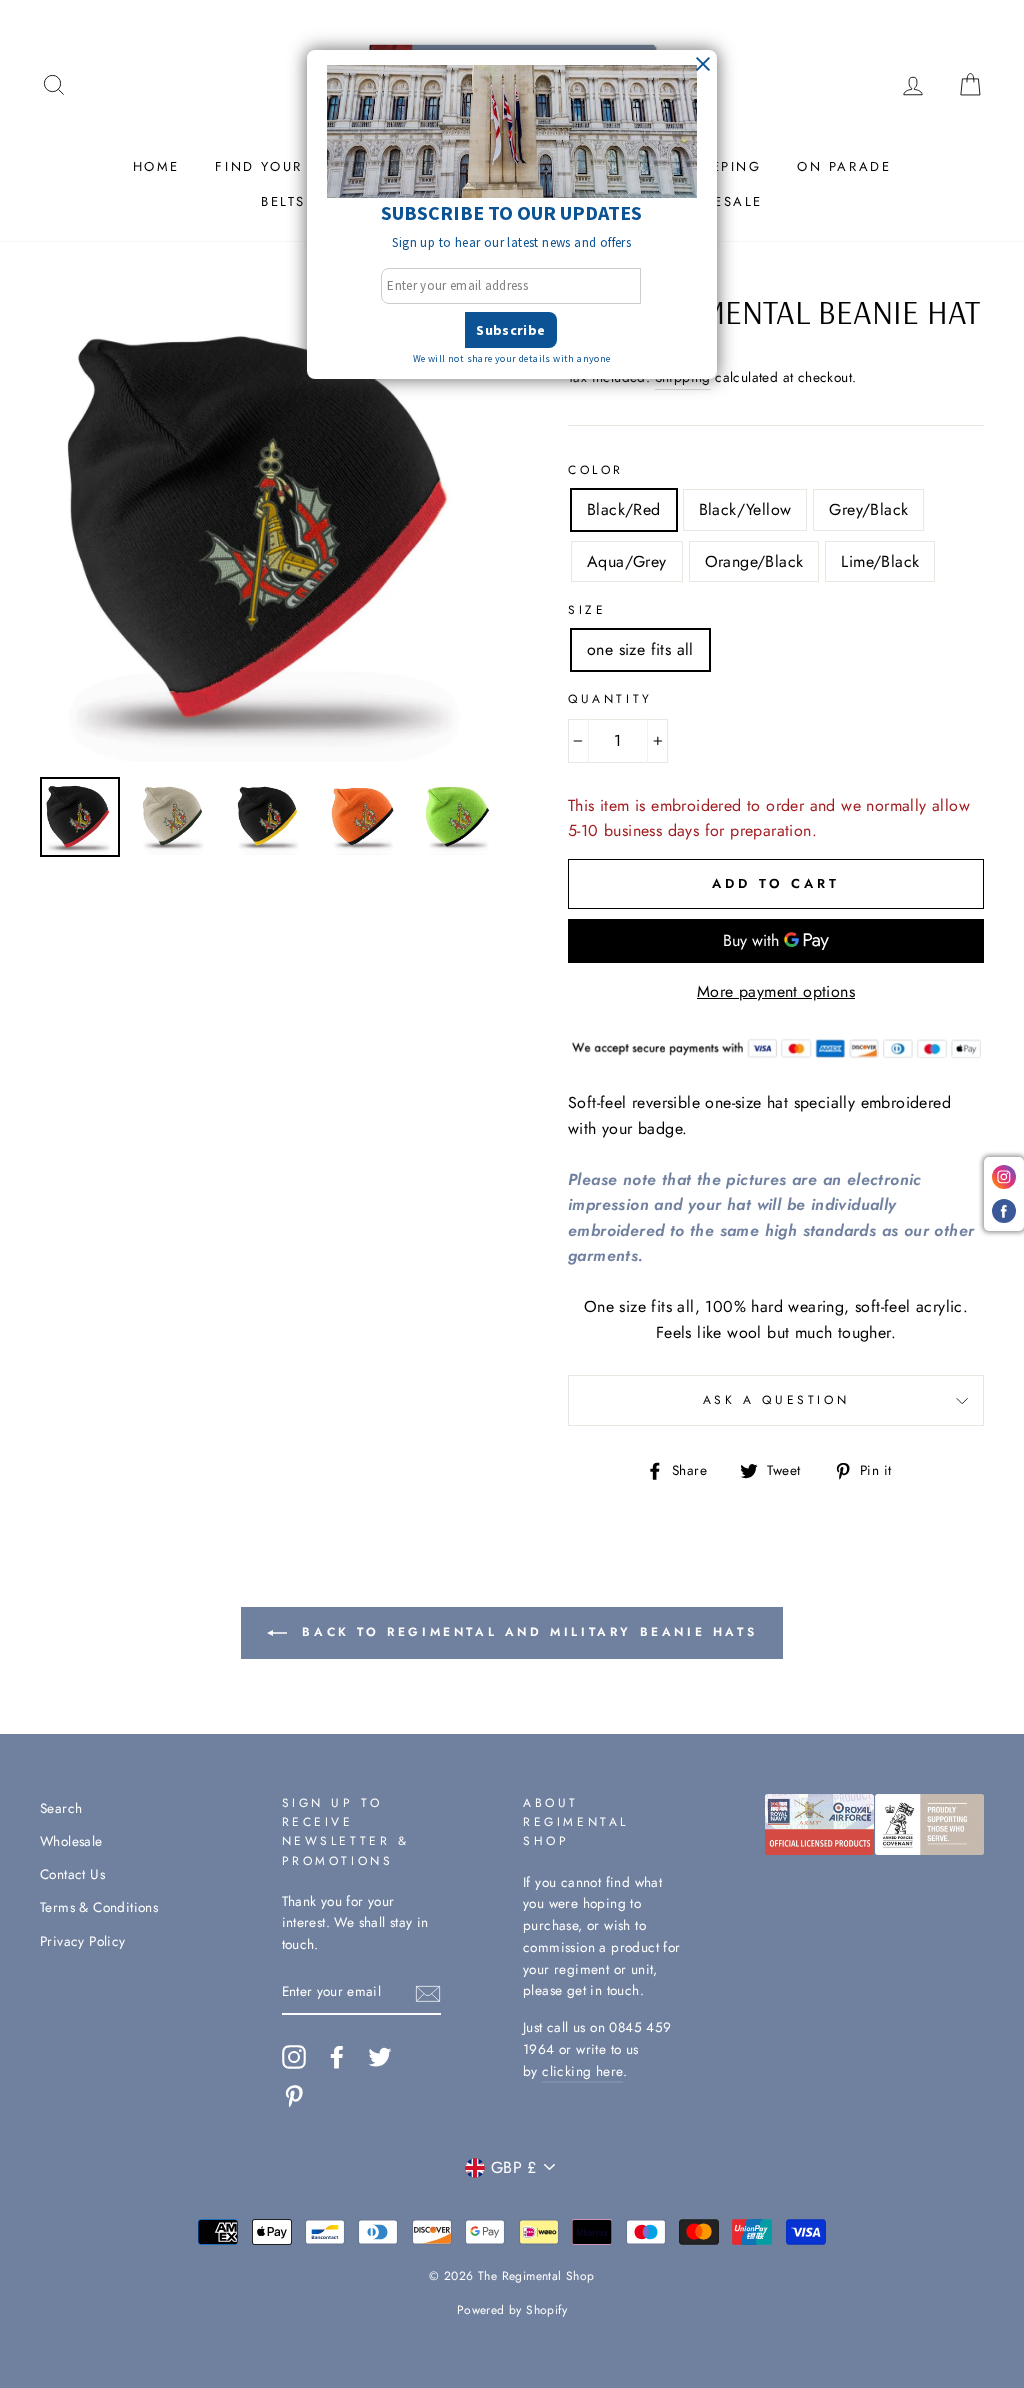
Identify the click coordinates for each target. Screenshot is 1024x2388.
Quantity (610, 699)
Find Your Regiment (303, 166)
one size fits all (640, 649)
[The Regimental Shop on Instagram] (294, 2057)
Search (61, 1808)
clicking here (582, 2071)
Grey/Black (868, 509)
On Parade (844, 166)
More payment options (776, 991)
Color (596, 470)
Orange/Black (754, 561)
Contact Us (72, 1874)
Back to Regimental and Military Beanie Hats (526, 1632)
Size (587, 610)
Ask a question (776, 1400)
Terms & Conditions (99, 1907)
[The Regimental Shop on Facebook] (337, 2057)
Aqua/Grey (627, 561)
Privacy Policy (83, 1941)
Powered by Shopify (512, 2310)
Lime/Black (880, 561)
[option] (270, 529)
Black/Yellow (745, 509)
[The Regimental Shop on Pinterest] (294, 2096)
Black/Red (624, 509)
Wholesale (71, 1841)
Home (156, 166)
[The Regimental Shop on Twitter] (380, 2057)
